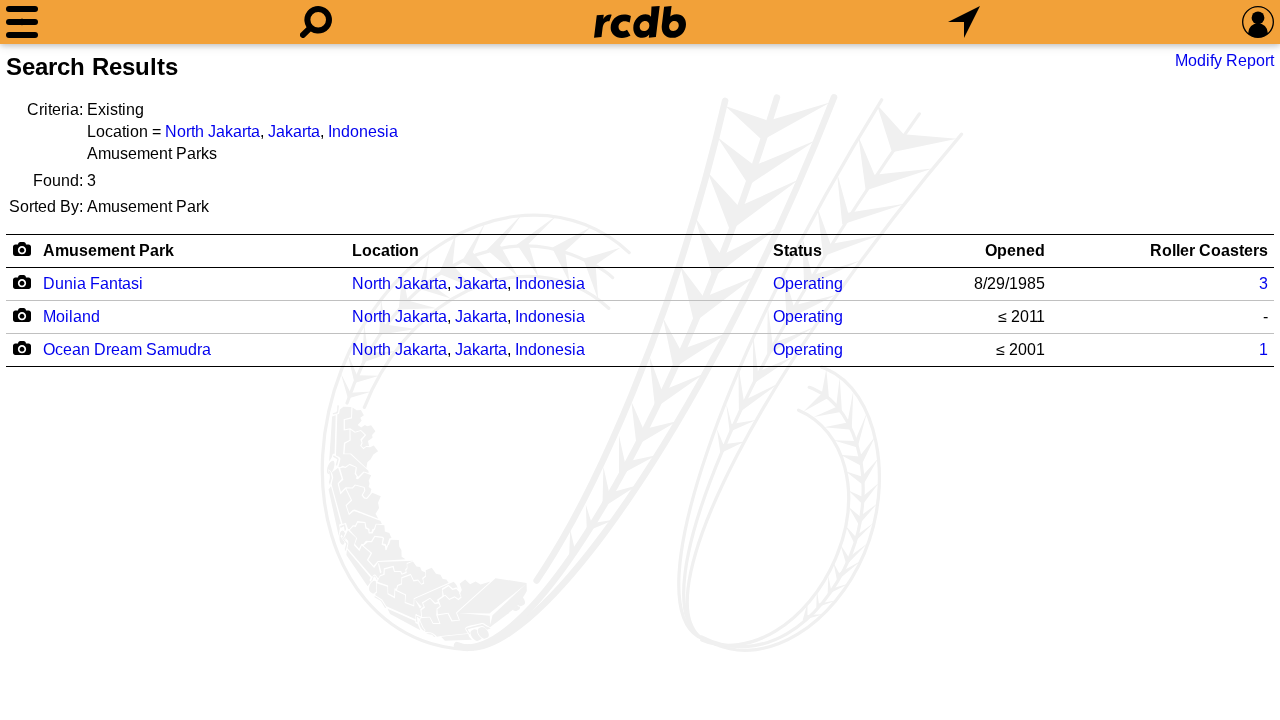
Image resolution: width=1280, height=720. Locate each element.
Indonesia (363, 131)
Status (797, 250)
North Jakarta (212, 131)
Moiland (71, 316)
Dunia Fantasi (93, 283)
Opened (1015, 250)
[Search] (316, 22)
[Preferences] (1258, 22)
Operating (808, 283)
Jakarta (294, 131)
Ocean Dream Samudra (127, 349)
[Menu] (22, 22)
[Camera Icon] (21, 282)
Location (385, 250)
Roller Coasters (1209, 250)
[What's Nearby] (964, 22)
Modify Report (1224, 60)
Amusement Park (108, 250)
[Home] (640, 22)
